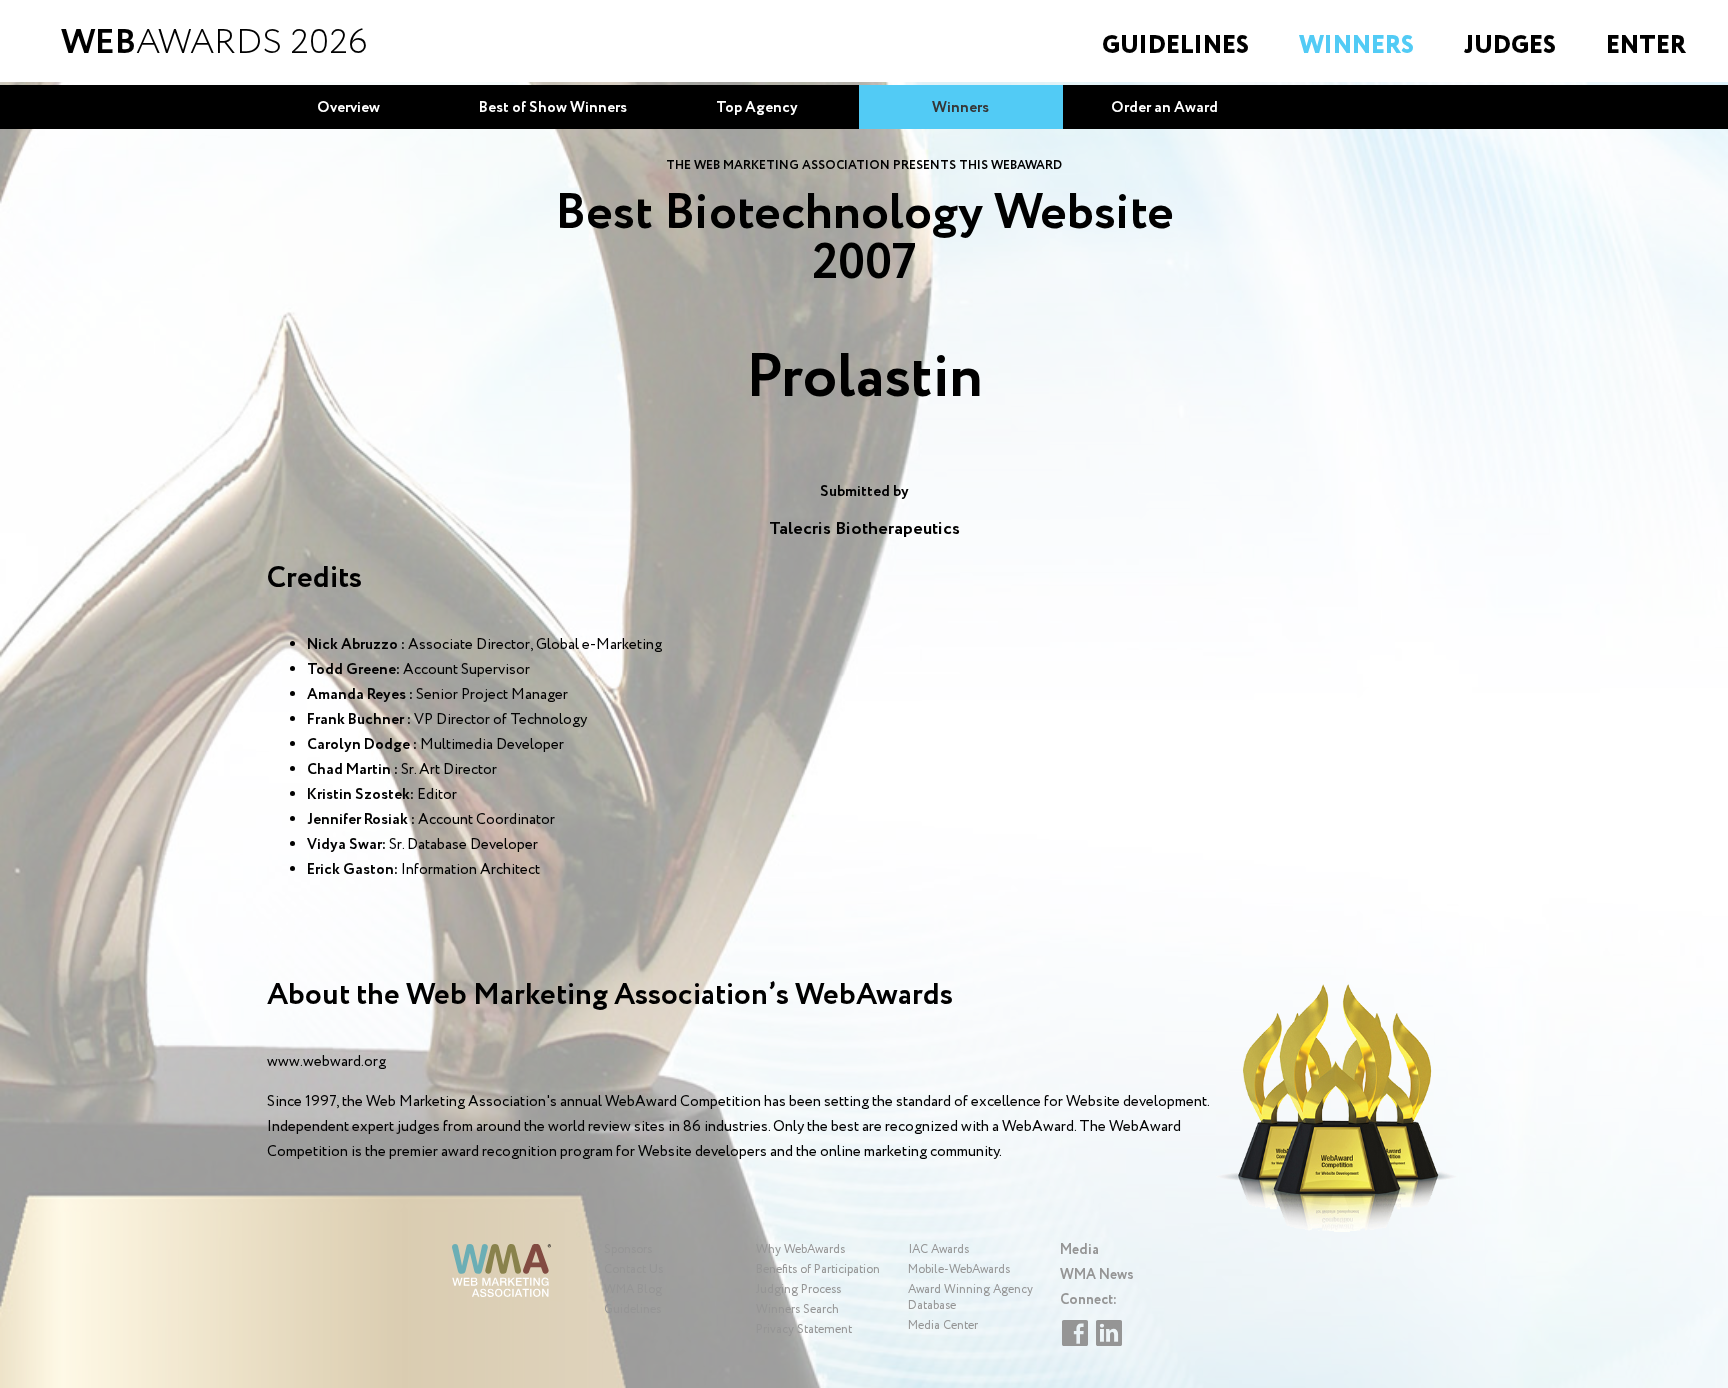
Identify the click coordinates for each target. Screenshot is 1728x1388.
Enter (1646, 45)
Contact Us (633, 1269)
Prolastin (864, 379)
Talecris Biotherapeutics (864, 529)
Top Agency (757, 108)
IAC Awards (938, 1249)
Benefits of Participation (818, 1269)
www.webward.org (326, 1062)
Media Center (943, 1325)
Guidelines (1175, 45)
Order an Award (1164, 108)
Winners (1356, 45)
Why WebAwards (800, 1249)
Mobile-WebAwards (959, 1269)
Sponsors (628, 1249)
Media (1079, 1250)
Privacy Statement (804, 1329)
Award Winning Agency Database (970, 1297)
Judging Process (798, 1289)
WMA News (1097, 1275)
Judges (1510, 45)
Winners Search (797, 1309)
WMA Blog (633, 1289)
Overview (348, 108)
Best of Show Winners (553, 108)
